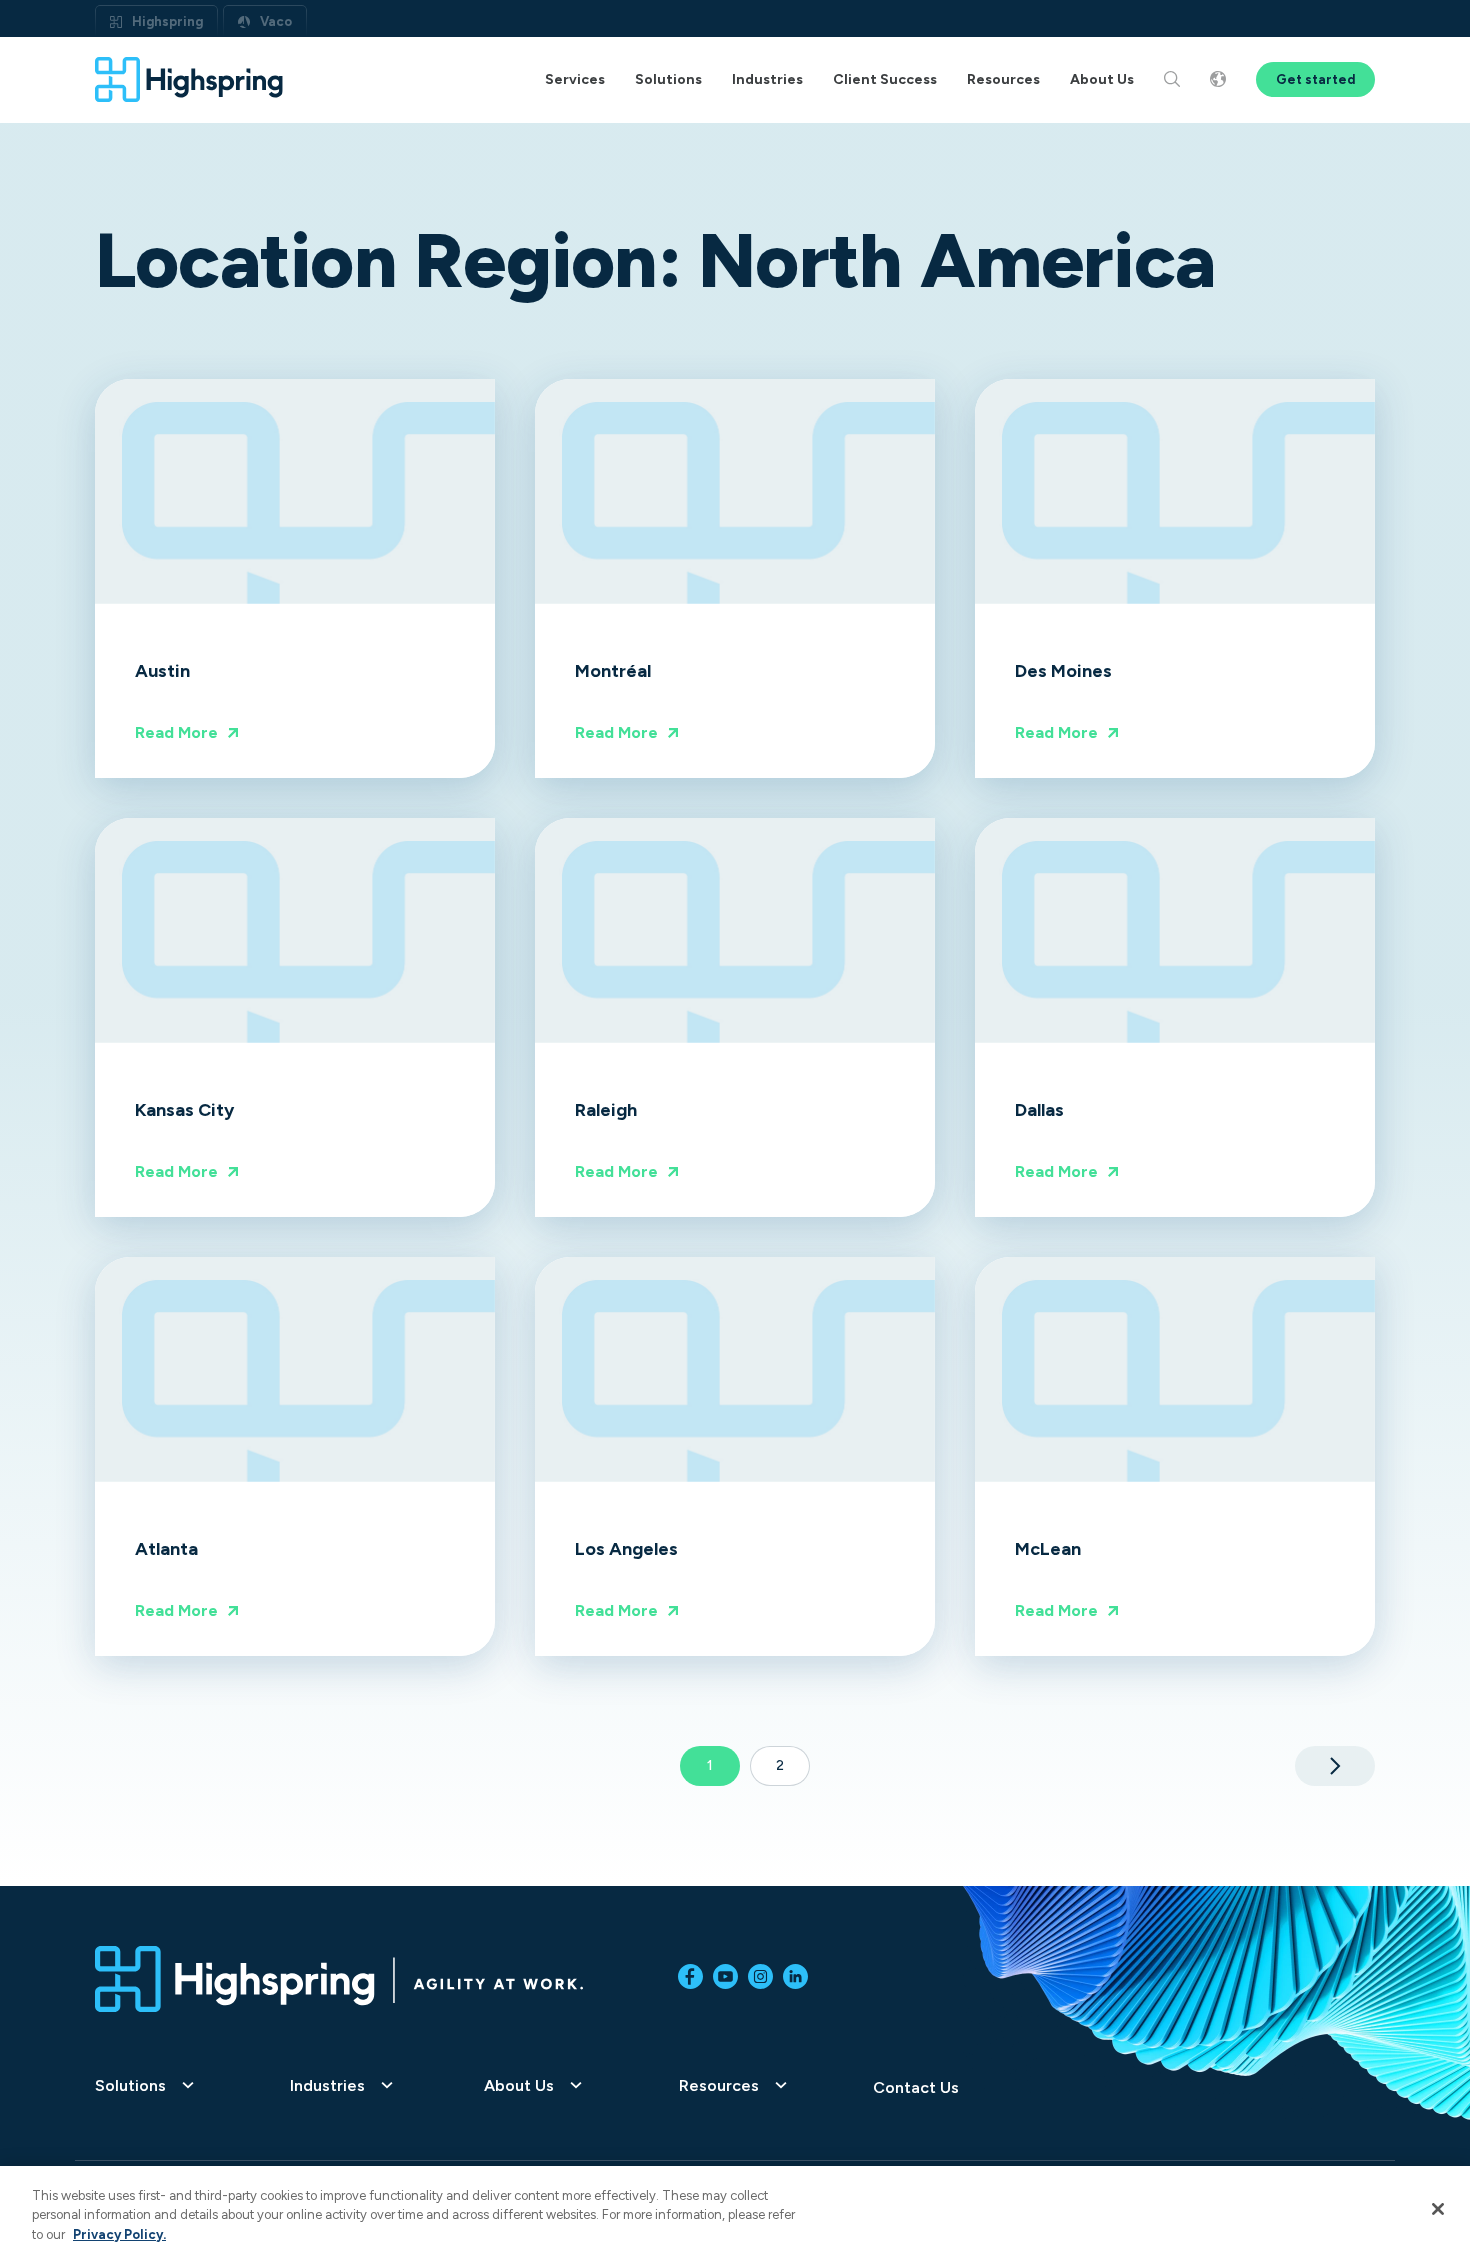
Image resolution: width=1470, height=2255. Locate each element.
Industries (327, 2086)
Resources (719, 2086)
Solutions (130, 2086)
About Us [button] (1102, 79)
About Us (519, 2086)
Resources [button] (1003, 79)
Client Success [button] (885, 79)
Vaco (276, 21)
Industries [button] (767, 79)
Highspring (167, 21)
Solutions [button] (668, 79)
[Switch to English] (1218, 80)
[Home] (189, 79)
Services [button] (575, 79)
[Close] (1438, 2209)
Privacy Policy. (119, 2234)
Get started (1315, 79)
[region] (735, 2210)
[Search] (1172, 80)
